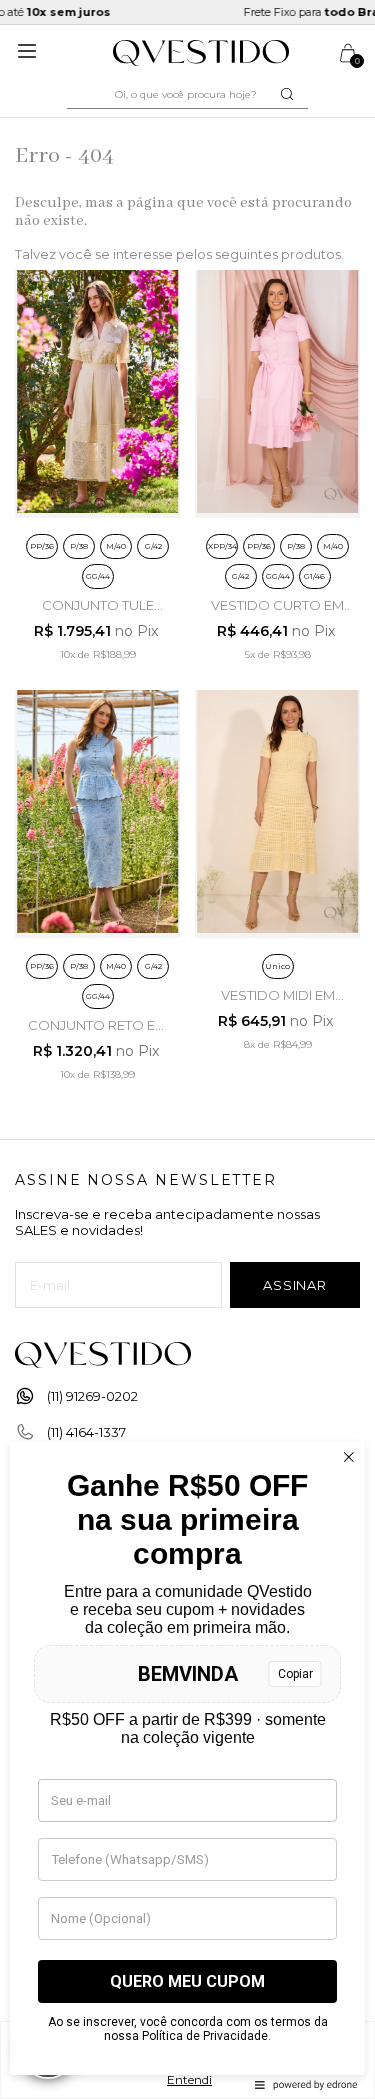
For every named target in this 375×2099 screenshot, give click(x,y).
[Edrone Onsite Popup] (187, 1049)
